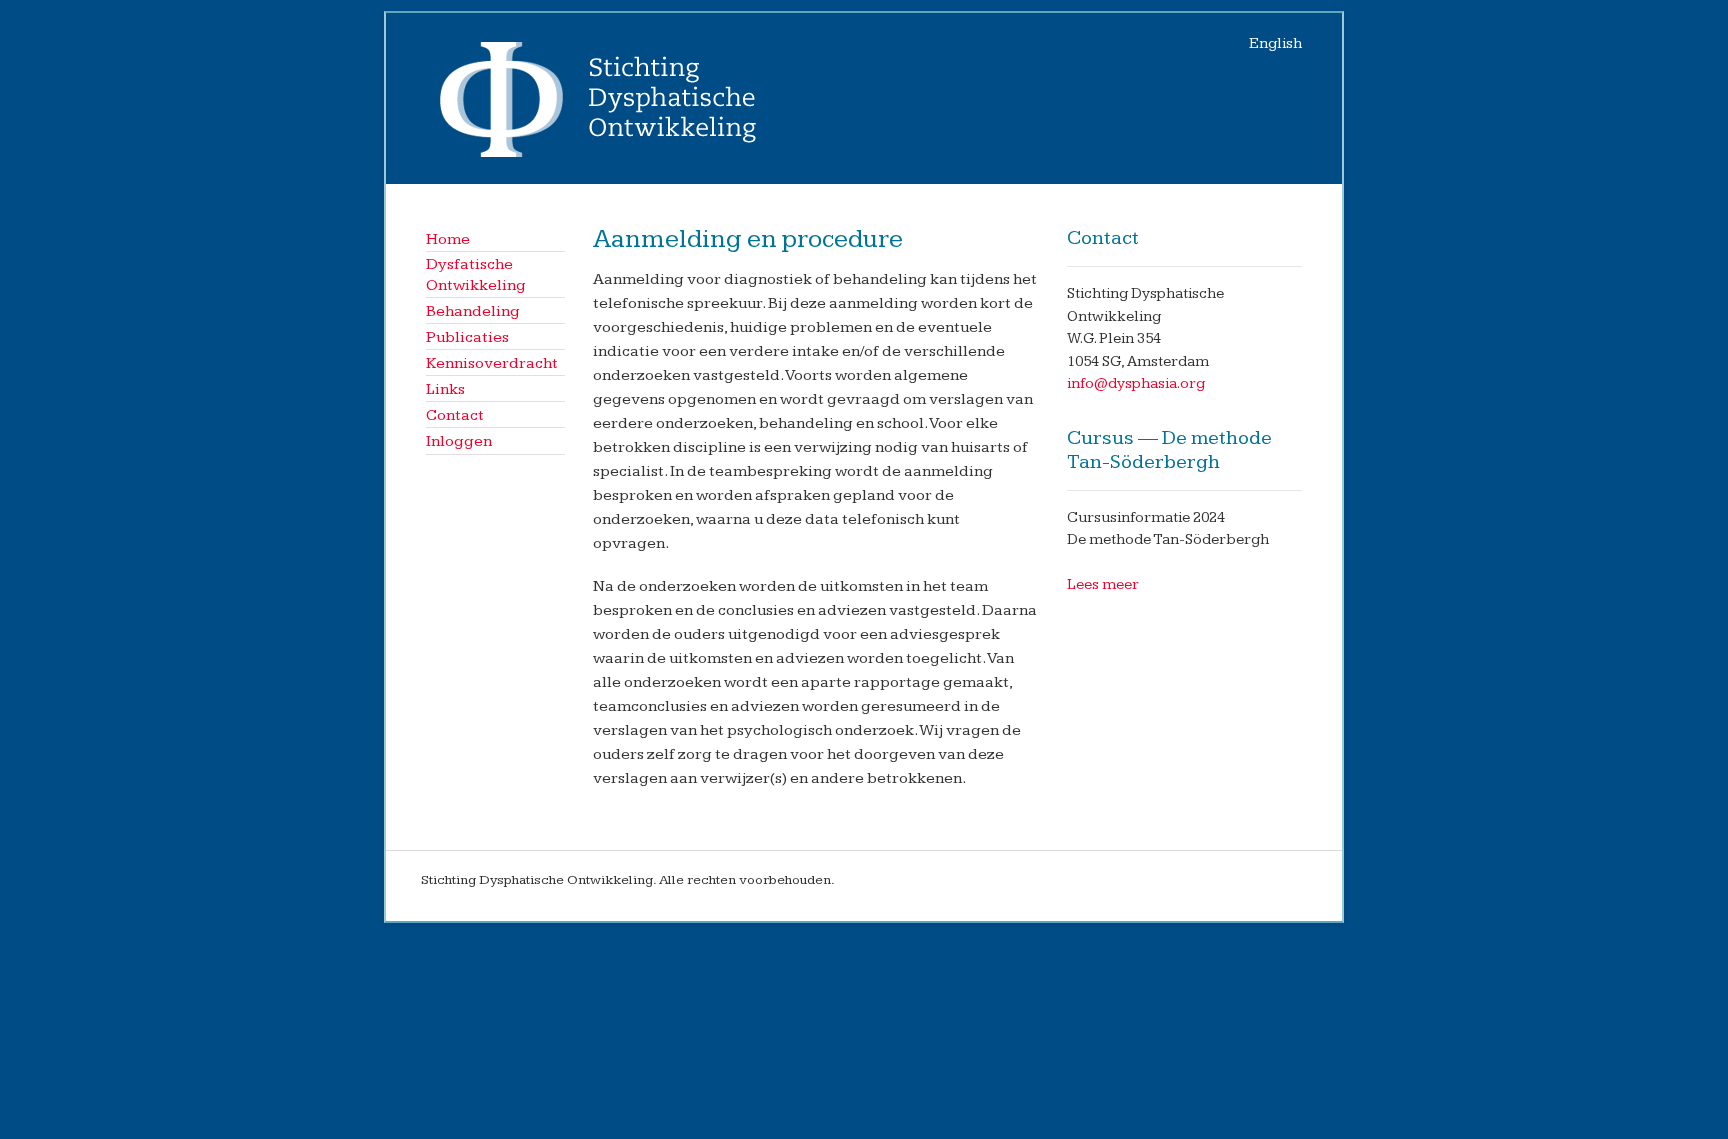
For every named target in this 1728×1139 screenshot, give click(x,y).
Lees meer (1103, 584)
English (1275, 43)
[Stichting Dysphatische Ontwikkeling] (603, 156)
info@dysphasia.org (1136, 383)
